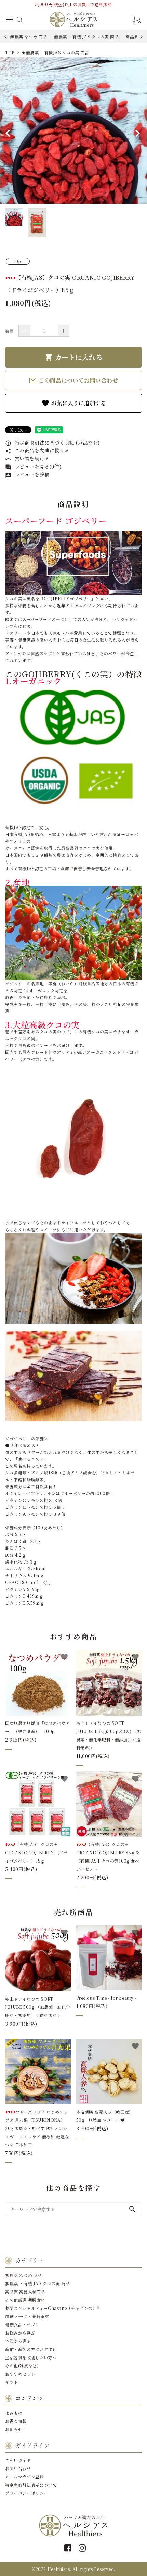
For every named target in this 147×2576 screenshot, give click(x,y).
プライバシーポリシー (27, 2493)
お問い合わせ (18, 2468)
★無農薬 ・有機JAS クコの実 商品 (55, 53)
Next (140, 36)
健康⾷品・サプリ (22, 2324)
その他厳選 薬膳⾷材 (25, 2300)
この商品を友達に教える (37, 450)
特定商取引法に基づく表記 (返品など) (52, 443)
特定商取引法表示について (31, 2485)
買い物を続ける (27, 458)
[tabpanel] (73, 130)
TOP (10, 53)
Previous (6, 36)
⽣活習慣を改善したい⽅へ (31, 2357)
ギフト (12, 2382)
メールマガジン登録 (24, 2477)
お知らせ (14, 2429)
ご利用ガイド (18, 2460)
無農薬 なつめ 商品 (29, 36)
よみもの (14, 2413)
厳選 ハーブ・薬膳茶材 (27, 2316)
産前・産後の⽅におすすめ (31, 2349)
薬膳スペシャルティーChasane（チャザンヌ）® (52, 2308)
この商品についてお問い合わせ (73, 381)
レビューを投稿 (27, 474)
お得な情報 (16, 2421)
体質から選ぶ (18, 2341)
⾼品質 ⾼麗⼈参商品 (25, 2292)
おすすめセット (20, 2374)
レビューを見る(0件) (33, 466)
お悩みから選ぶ (20, 2333)
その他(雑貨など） (23, 2366)
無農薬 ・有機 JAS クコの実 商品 (86, 36)
